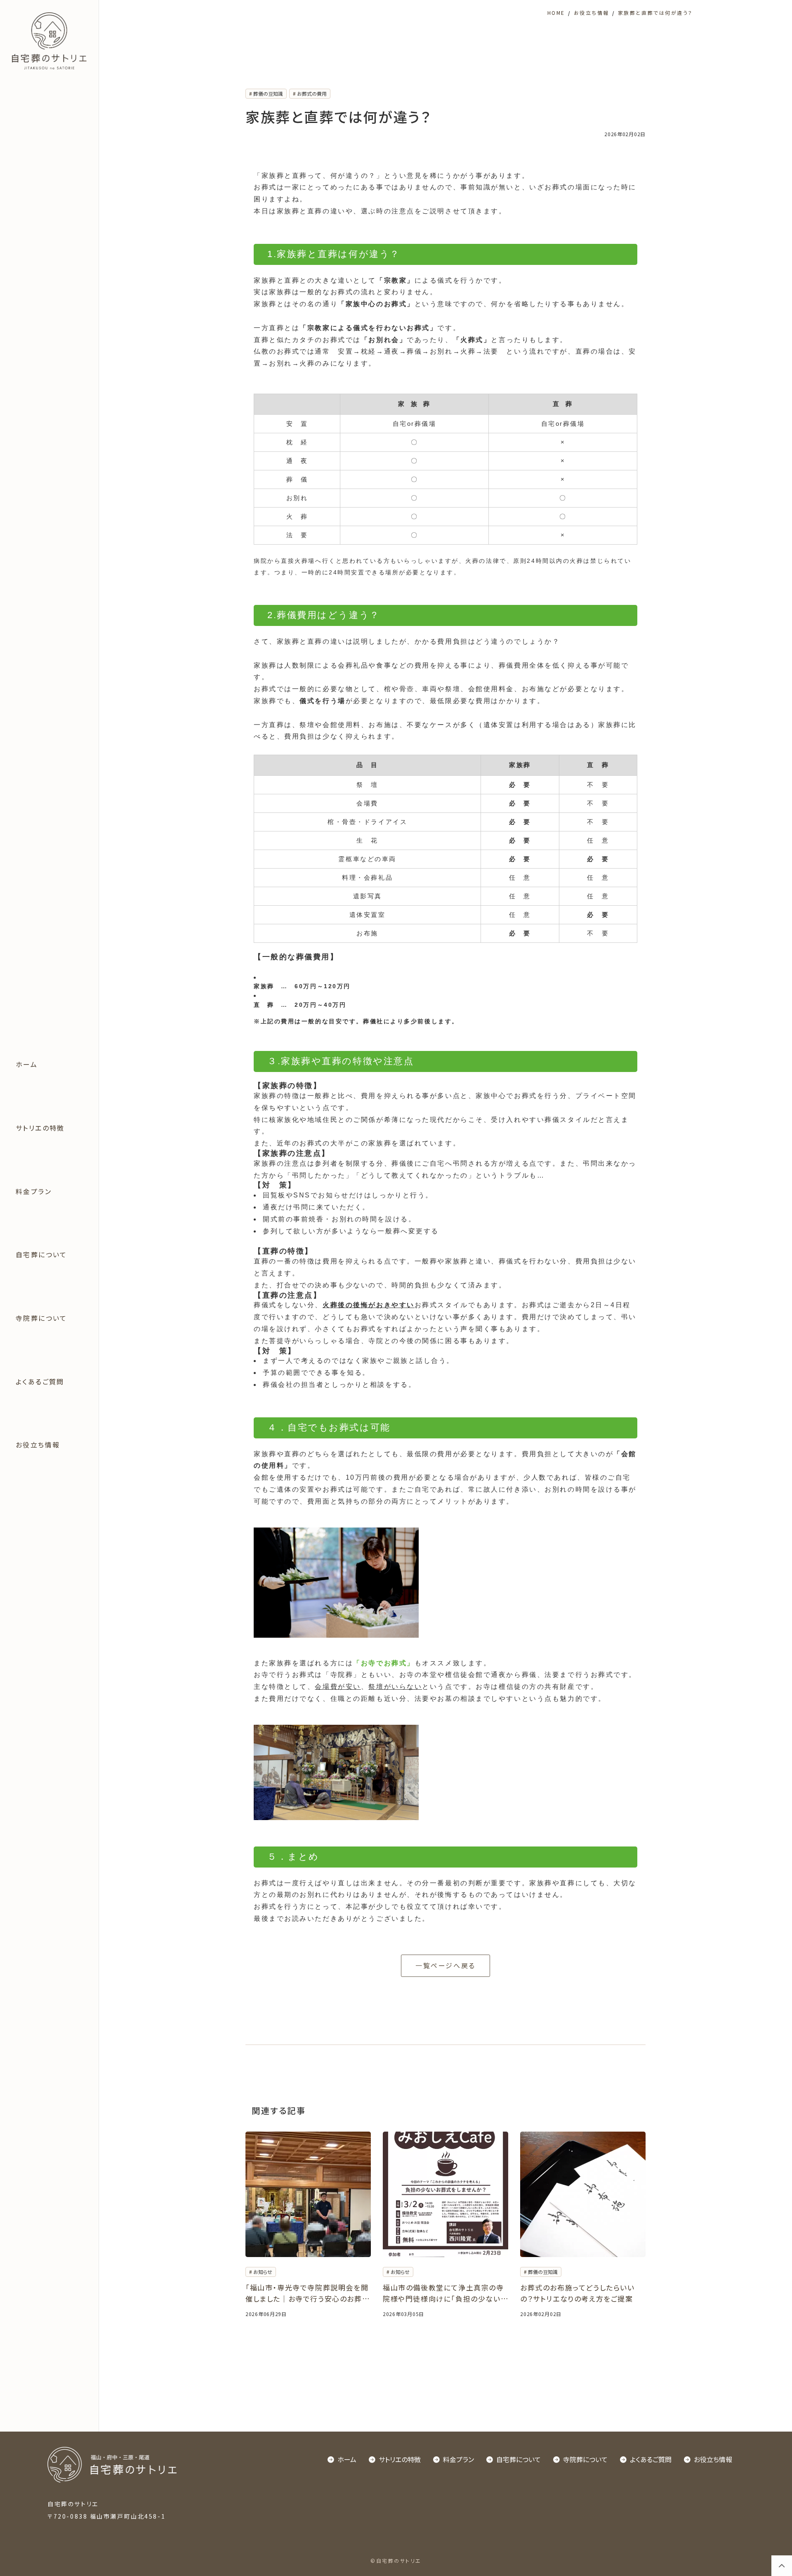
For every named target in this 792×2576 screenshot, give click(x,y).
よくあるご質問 (40, 1381)
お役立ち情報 (38, 1445)
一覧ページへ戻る (445, 1965)
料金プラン (34, 1191)
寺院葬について (41, 1318)
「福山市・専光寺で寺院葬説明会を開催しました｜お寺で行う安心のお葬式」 (307, 2293)
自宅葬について (41, 1254)
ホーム (27, 1064)
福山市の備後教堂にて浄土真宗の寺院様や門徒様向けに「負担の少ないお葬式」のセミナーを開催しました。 (445, 2293)
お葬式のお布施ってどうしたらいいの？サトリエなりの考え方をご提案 (577, 2293)
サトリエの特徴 (40, 1128)
